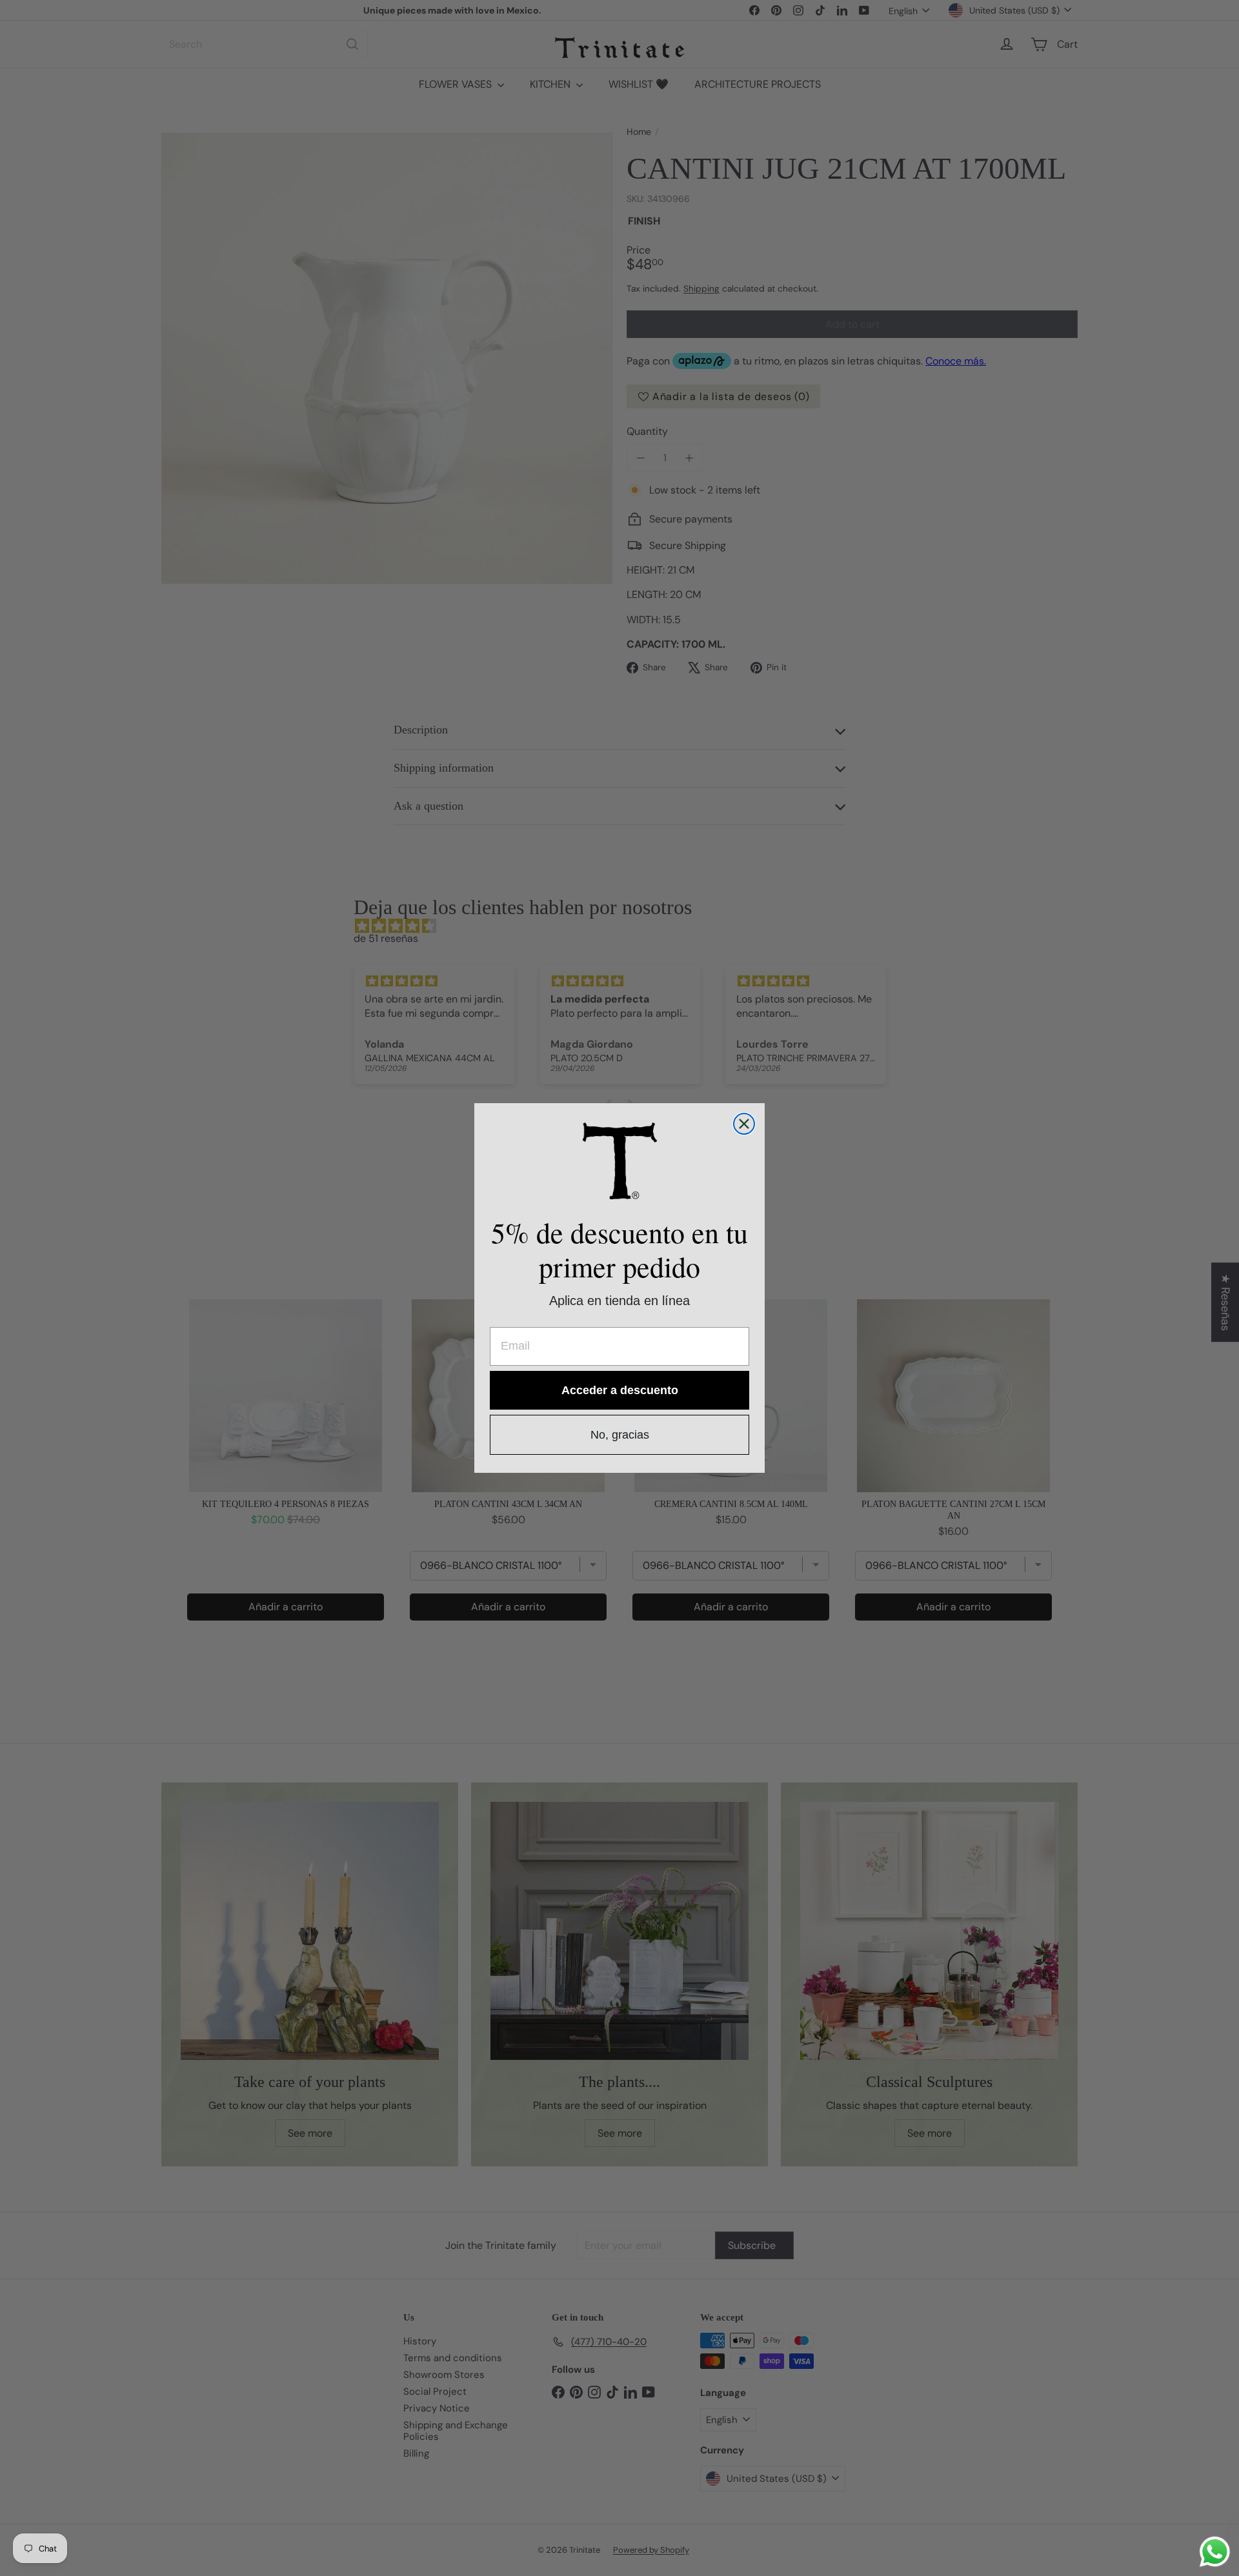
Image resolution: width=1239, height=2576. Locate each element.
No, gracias (620, 1435)
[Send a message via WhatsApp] (1215, 2552)
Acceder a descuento (620, 1390)
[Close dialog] (744, 1124)
